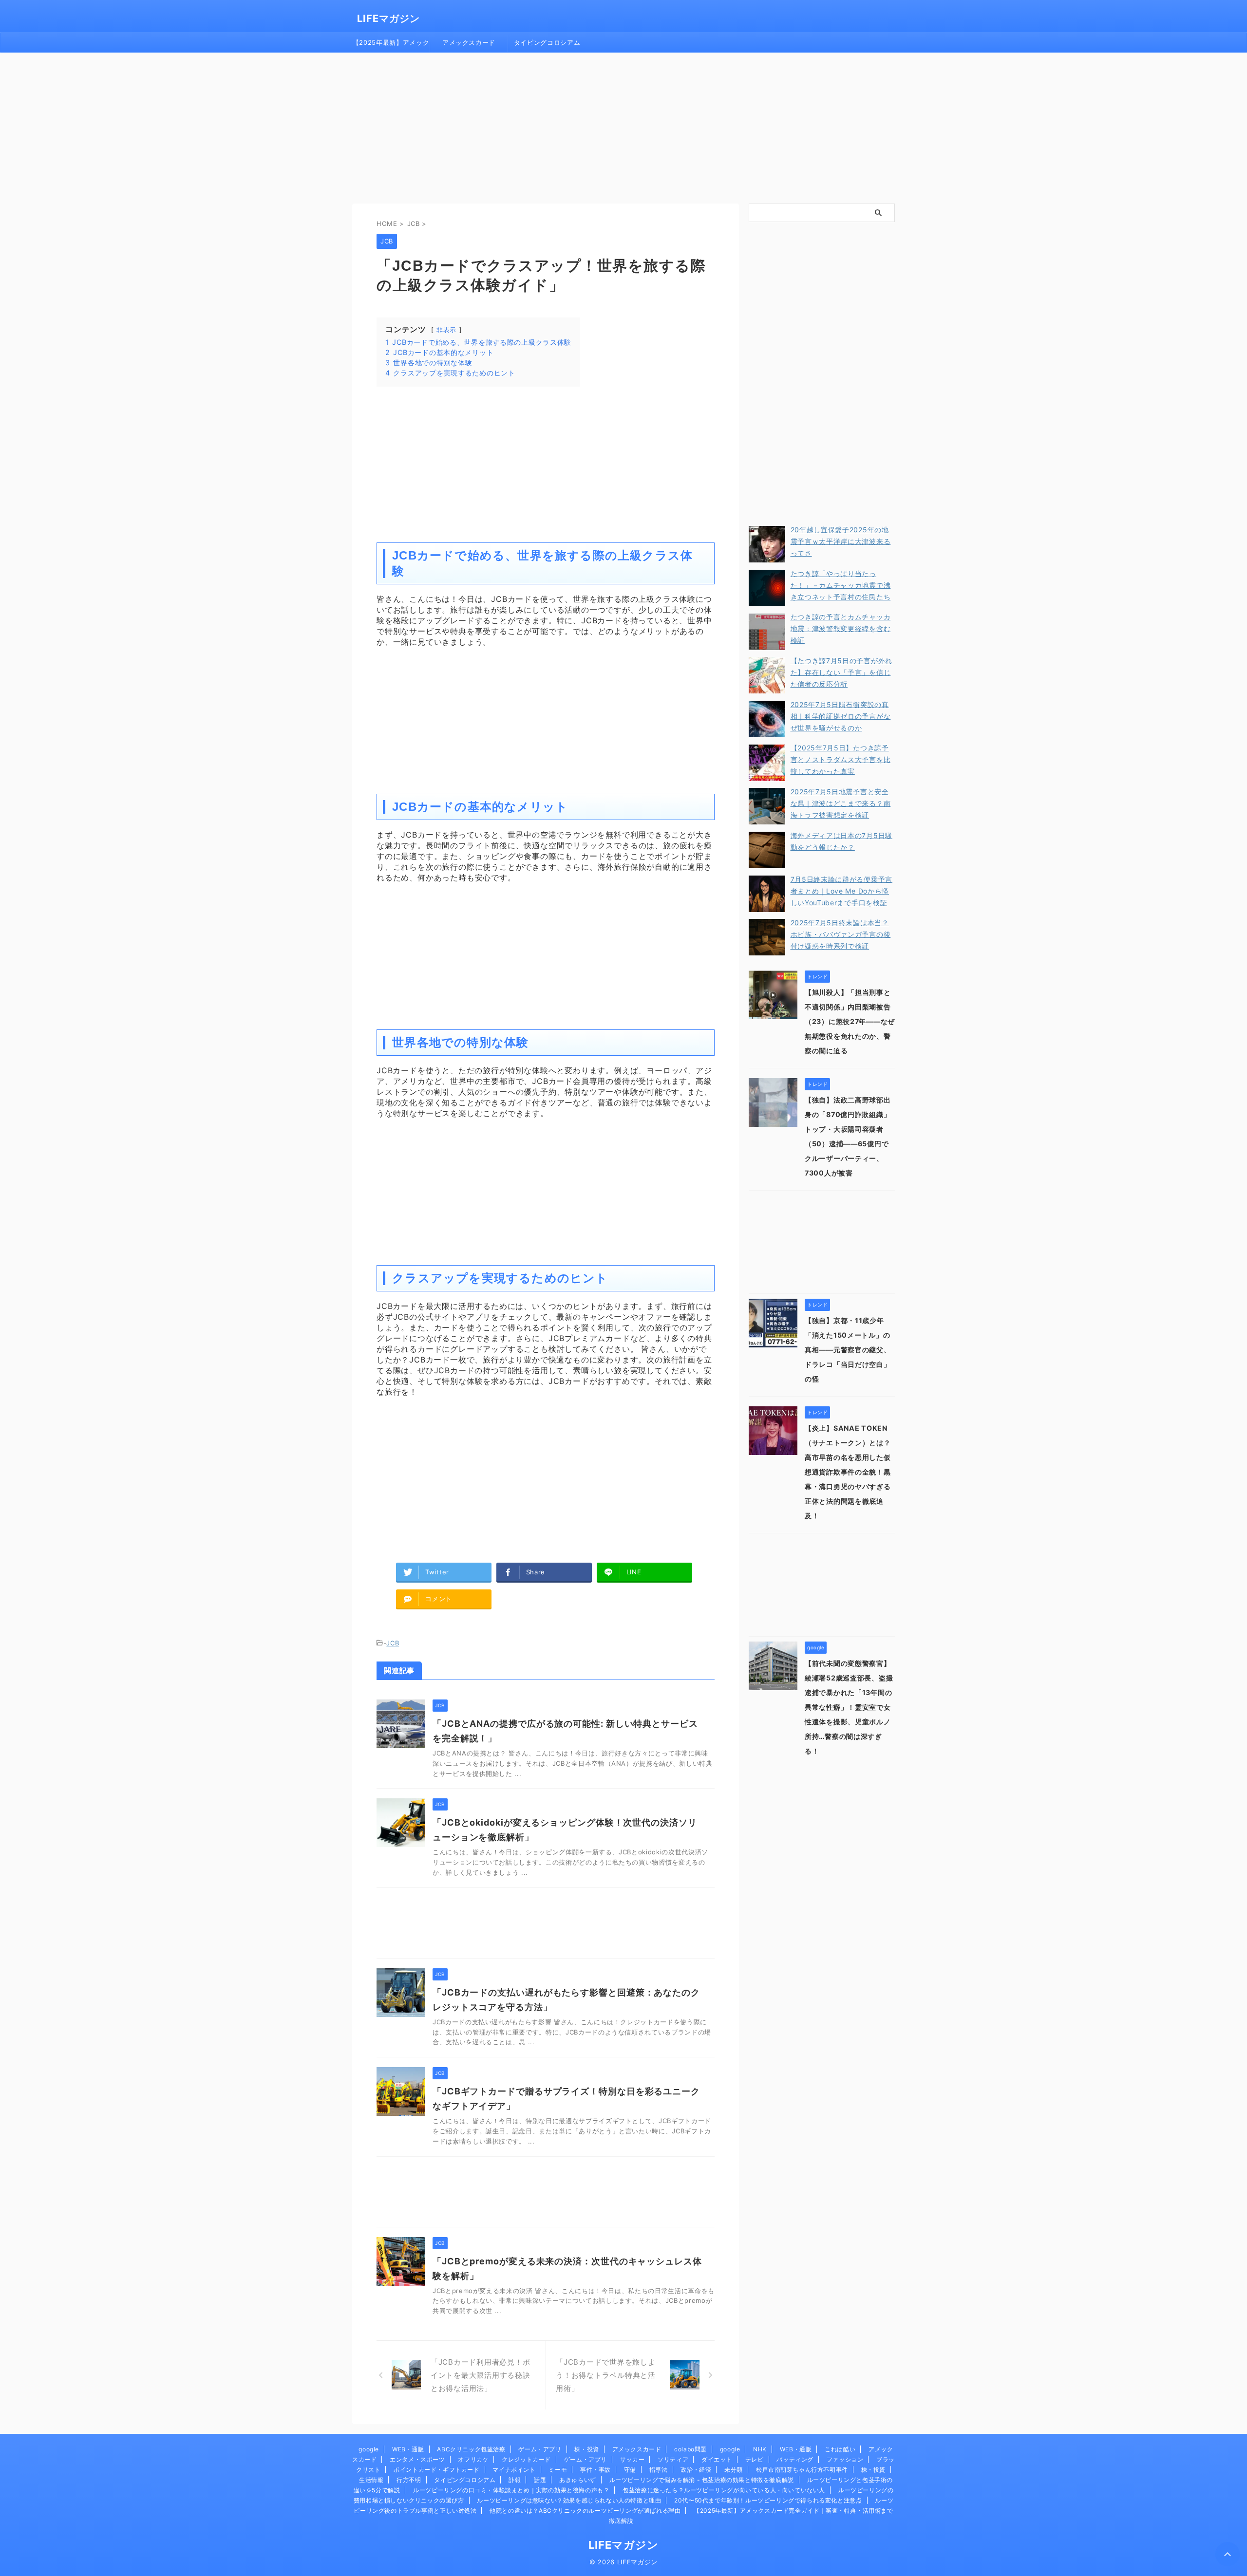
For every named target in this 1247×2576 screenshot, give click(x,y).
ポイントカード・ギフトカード (436, 2470)
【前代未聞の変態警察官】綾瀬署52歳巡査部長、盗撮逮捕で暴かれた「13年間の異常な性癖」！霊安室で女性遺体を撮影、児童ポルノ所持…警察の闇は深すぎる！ (849, 1707)
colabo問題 (690, 2449)
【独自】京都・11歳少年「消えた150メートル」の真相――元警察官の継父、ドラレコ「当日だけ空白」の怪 (848, 1350)
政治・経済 (696, 2470)
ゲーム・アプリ (540, 2449)
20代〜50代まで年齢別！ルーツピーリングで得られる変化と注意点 (768, 2500)
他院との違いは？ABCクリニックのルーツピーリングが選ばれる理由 (585, 2511)
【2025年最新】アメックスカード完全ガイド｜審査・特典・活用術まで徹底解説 (391, 45)
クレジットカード (526, 2459)
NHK (760, 2449)
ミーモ (558, 2470)
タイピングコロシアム (547, 42)
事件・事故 (595, 2470)
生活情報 (371, 2480)
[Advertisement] (623, 126)
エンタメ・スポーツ (417, 2459)
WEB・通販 (408, 2449)
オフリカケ (473, 2459)
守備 (630, 2470)
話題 (540, 2480)
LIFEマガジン (388, 19)
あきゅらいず (578, 2480)
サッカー (632, 2459)
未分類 (734, 2470)
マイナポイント (514, 2470)
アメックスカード (469, 42)
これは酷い (840, 2449)
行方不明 (409, 2480)
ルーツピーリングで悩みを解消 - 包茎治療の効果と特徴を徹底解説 (702, 2480)
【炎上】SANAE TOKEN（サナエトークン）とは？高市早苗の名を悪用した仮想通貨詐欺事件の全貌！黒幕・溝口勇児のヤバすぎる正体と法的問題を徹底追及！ (848, 1472)
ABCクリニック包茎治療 (471, 2449)
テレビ (755, 2459)
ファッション (845, 2459)
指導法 (659, 2470)
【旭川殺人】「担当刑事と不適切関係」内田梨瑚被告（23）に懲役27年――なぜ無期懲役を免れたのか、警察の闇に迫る (850, 1021)
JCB (393, 1643)
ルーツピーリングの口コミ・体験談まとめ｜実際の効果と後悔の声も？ (511, 2490)
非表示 (446, 330)
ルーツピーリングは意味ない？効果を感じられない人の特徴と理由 (569, 2500)
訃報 (515, 2480)
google (369, 2449)
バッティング (795, 2459)
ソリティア (673, 2459)
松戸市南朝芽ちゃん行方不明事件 (802, 2470)
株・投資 (586, 2449)
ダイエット (717, 2459)
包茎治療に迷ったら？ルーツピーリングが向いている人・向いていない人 (724, 2490)
